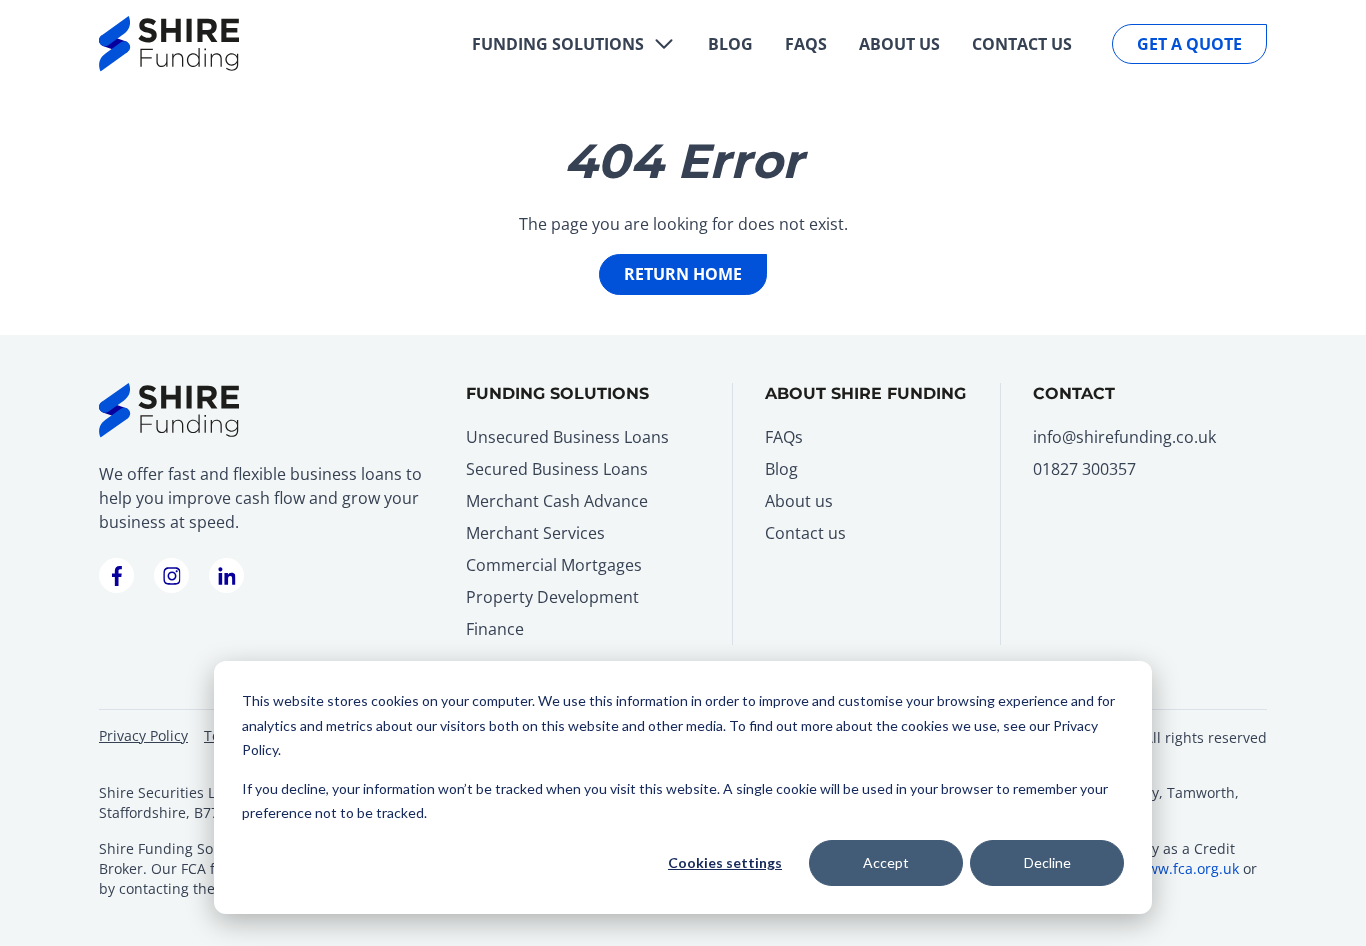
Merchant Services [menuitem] (535, 533)
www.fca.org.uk (1187, 868)
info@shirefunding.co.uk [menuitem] (1124, 437)
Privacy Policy (143, 735)
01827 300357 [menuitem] (1084, 469)
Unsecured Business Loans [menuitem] (567, 437)
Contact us (1022, 44)
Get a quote (1189, 44)
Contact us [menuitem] (805, 533)
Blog (730, 44)
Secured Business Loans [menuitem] (557, 469)
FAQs (806, 44)
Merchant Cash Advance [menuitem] (557, 501)
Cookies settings (725, 862)
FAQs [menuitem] (784, 437)
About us (899, 44)
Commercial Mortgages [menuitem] (554, 565)
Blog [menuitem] (781, 469)
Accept (886, 862)
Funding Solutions (558, 44)
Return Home (683, 274)
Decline (1047, 862)
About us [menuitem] (799, 501)
